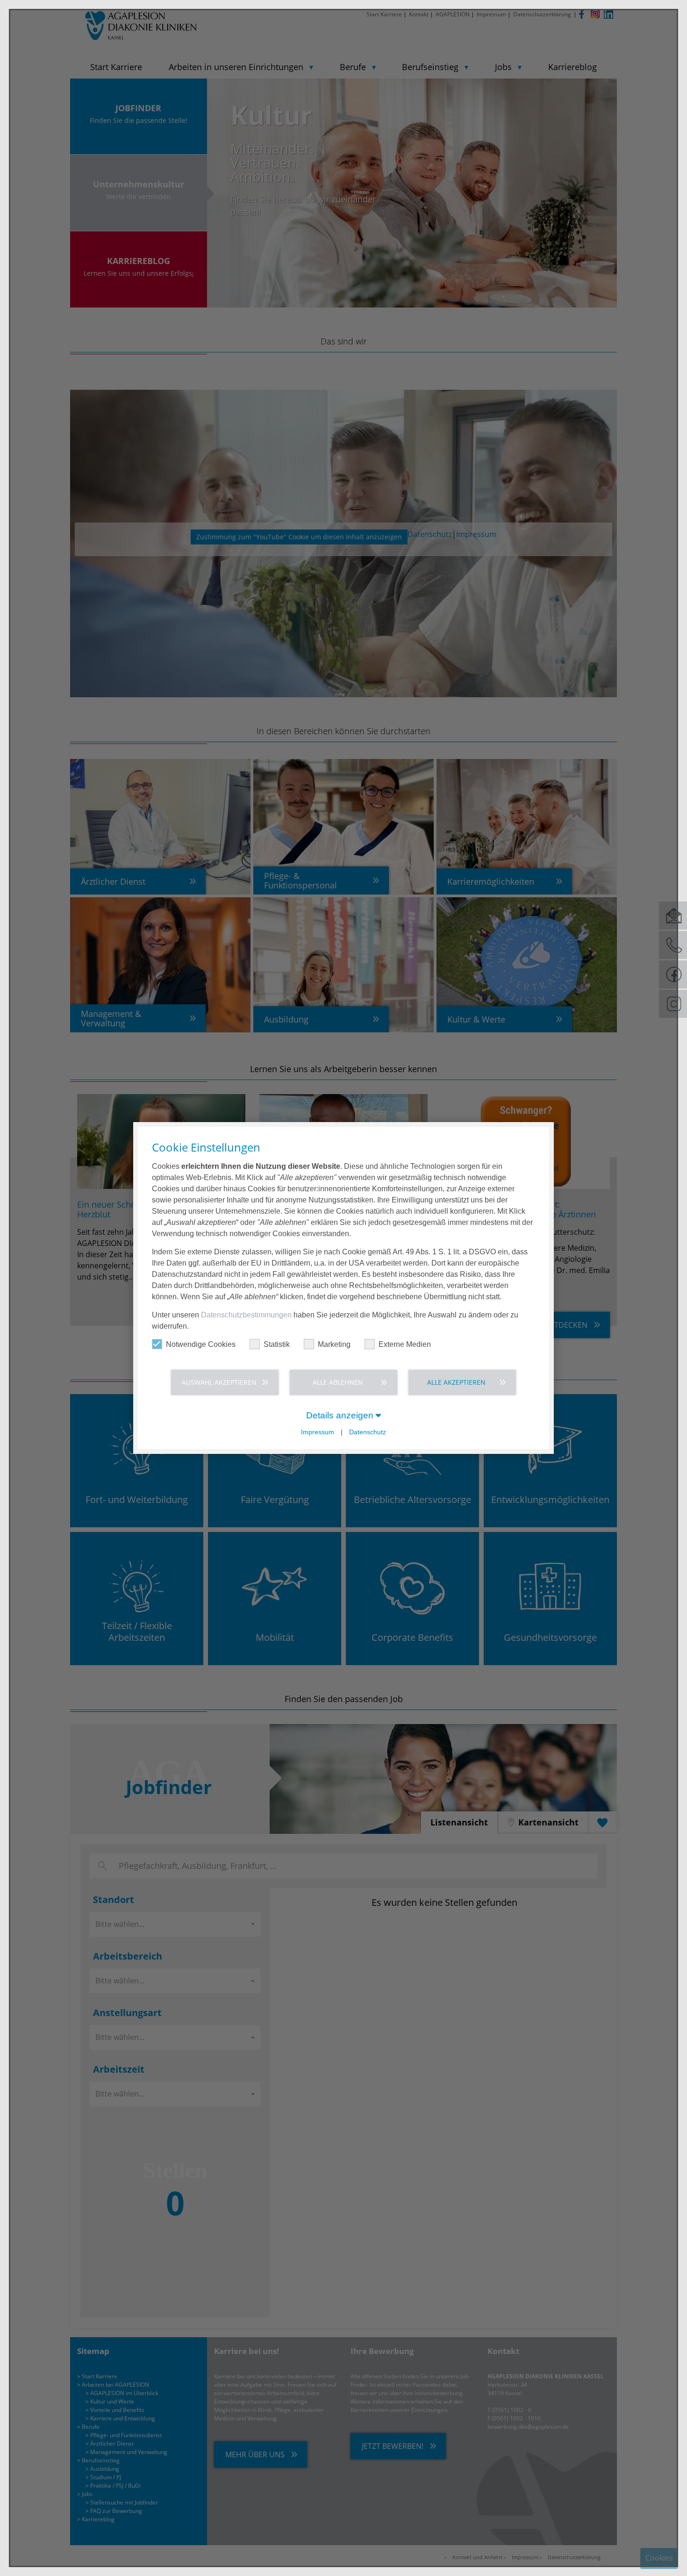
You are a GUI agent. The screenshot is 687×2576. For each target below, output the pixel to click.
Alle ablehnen (338, 1382)
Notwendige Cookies (201, 1344)
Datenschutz (368, 1432)
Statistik (277, 1344)
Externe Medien (405, 1344)
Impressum (318, 1432)
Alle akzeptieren (456, 1382)
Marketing (334, 1344)
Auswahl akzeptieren (219, 1382)
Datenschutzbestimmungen (246, 1315)
